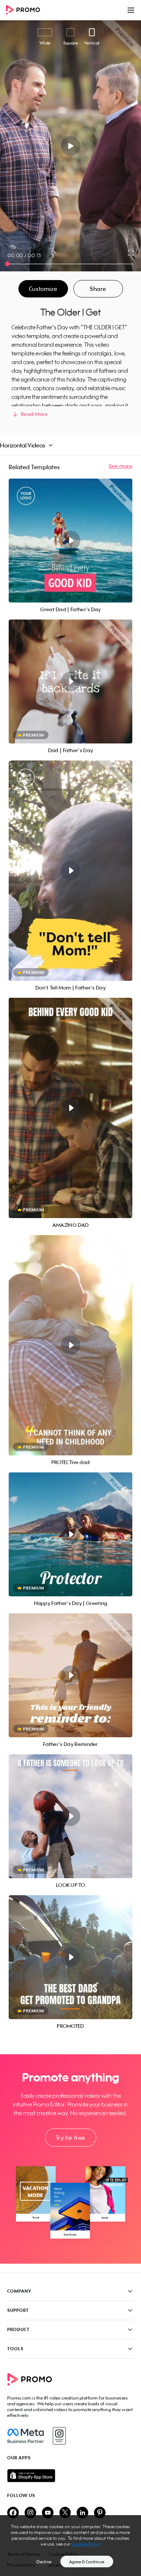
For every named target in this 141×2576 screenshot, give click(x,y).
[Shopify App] (70, 2476)
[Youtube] (48, 2513)
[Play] (71, 146)
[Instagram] (59, 2436)
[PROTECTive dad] (70, 1345)
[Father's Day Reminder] (70, 1675)
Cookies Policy (86, 2544)
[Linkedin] (82, 2513)
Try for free (70, 2138)
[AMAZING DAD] (70, 1108)
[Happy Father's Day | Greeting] (70, 1534)
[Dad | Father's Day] (70, 681)
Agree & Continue (87, 2562)
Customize (43, 289)
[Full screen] (131, 253)
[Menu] (131, 10)
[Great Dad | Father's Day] (70, 541)
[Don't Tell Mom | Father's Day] (70, 871)
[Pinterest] (100, 2513)
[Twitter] (65, 2513)
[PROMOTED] (70, 1957)
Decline (44, 2562)
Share (98, 289)
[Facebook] (25, 2436)
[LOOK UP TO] (70, 1816)
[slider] (7, 264)
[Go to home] (25, 10)
